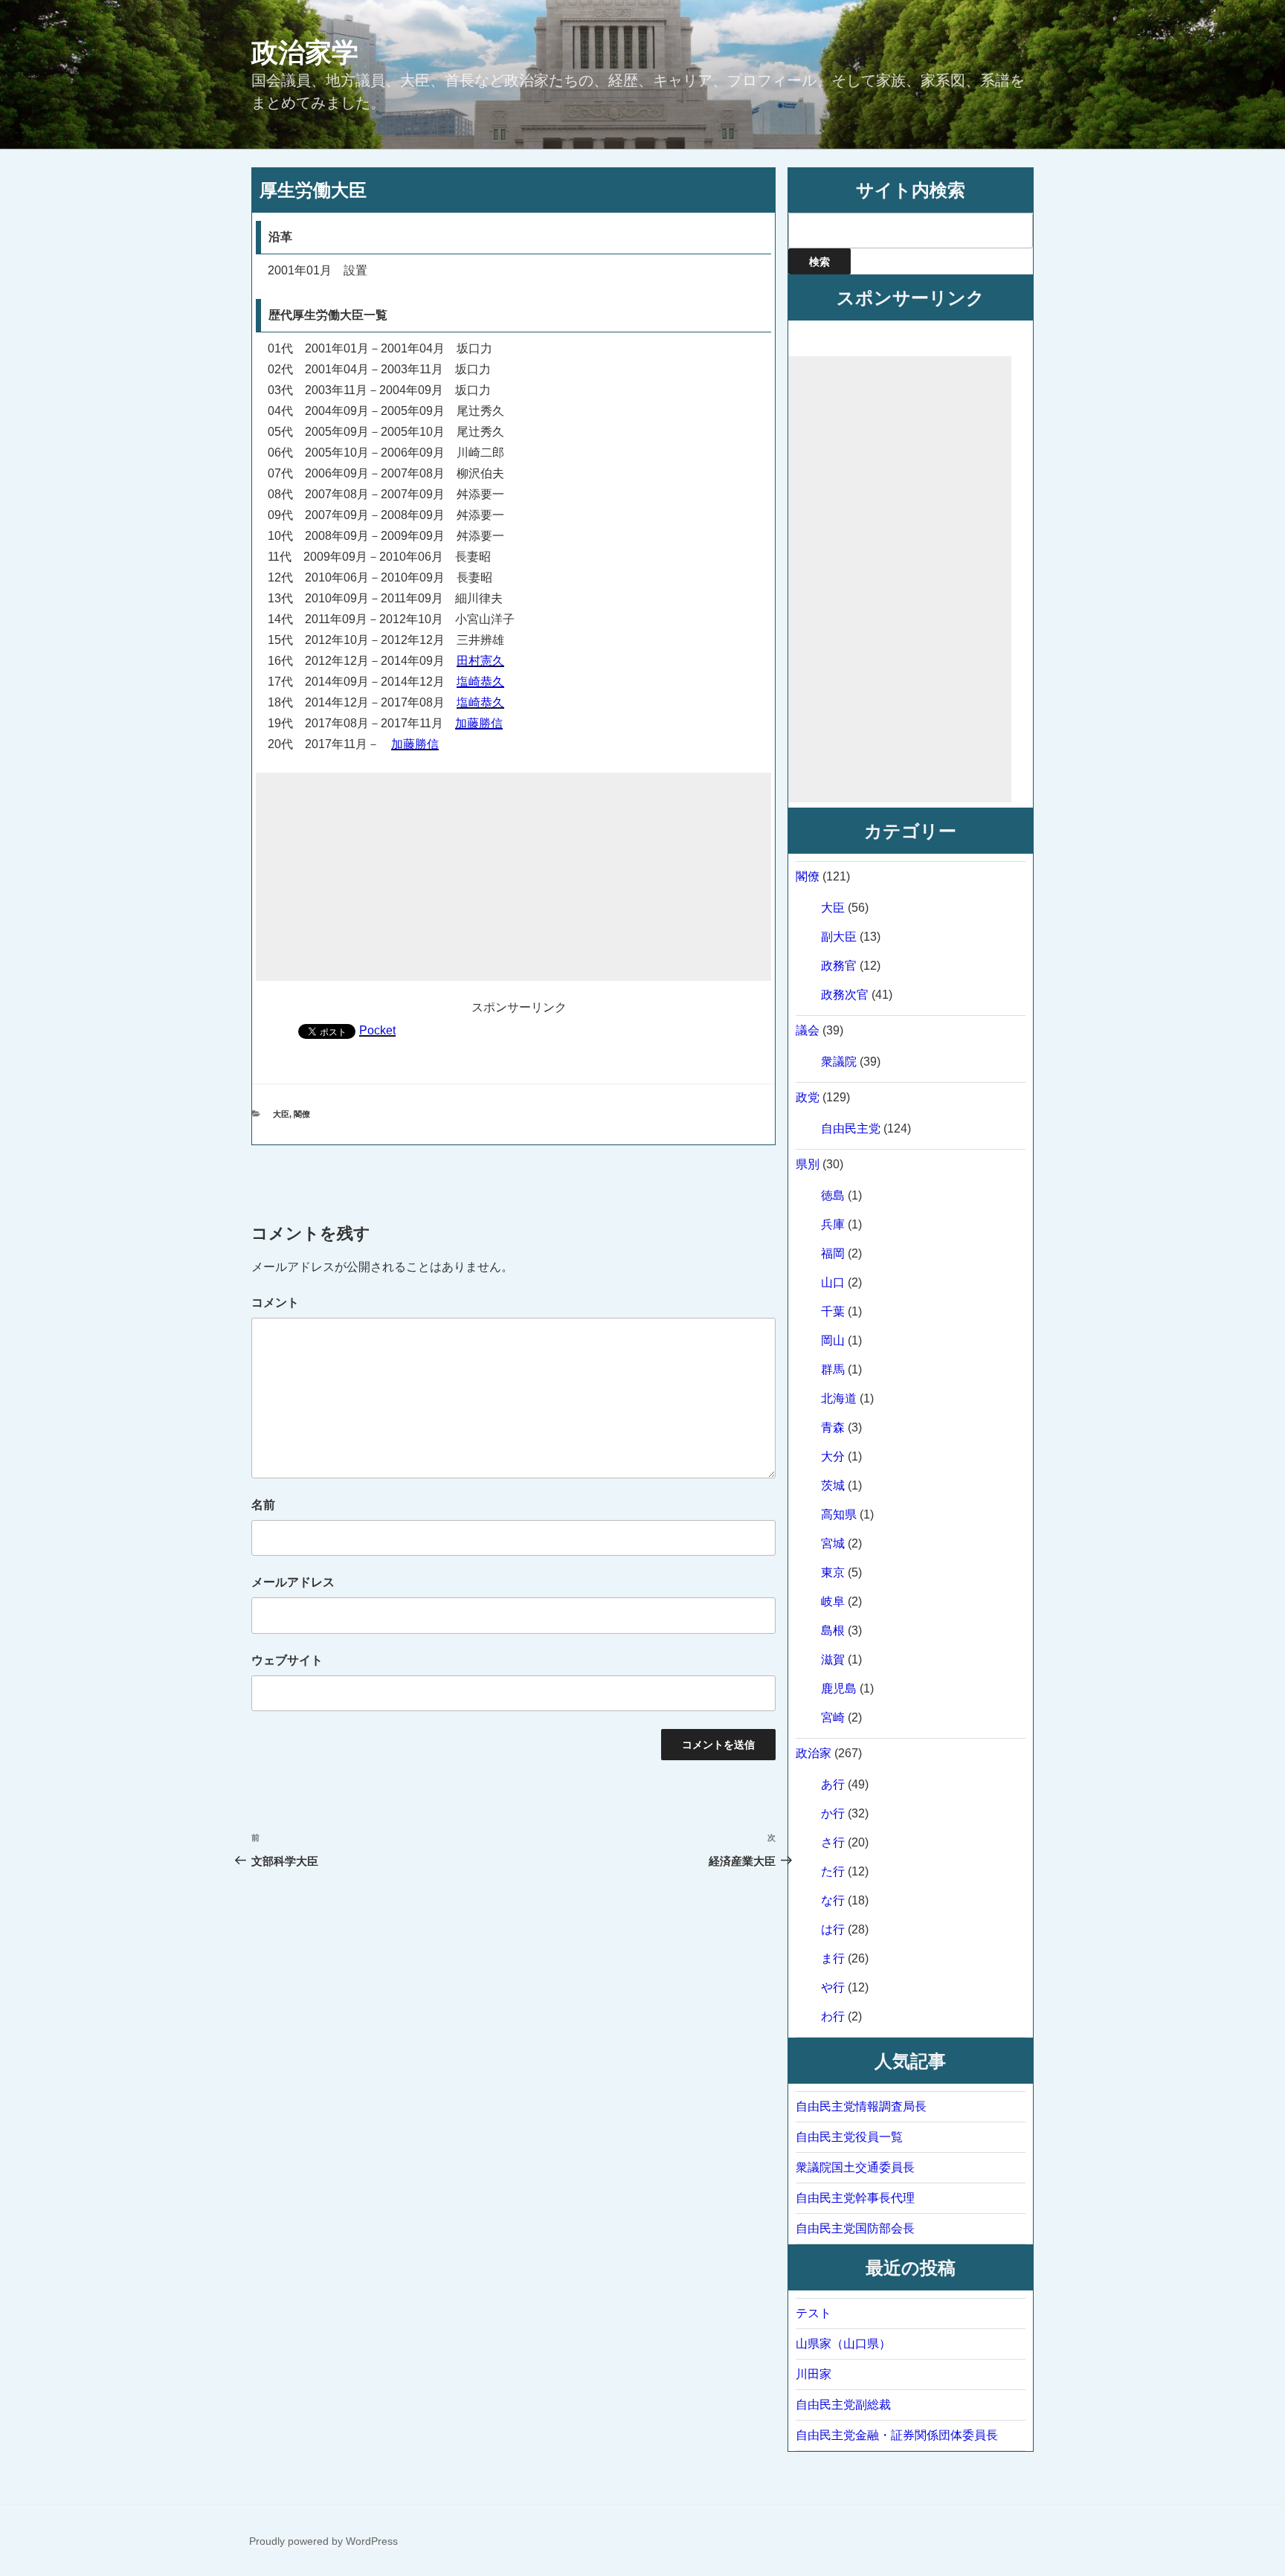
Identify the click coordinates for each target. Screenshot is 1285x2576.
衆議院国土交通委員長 (855, 2167)
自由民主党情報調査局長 (861, 2106)
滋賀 (833, 1659)
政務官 (839, 966)
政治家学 (305, 52)
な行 (833, 1900)
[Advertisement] (513, 877)
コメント (275, 1303)
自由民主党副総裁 (843, 2405)
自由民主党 (851, 1128)
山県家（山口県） (843, 2344)
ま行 (833, 1958)
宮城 (833, 1543)
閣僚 (302, 1114)
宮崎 (833, 1717)
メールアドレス (293, 1582)
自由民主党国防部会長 (855, 2228)
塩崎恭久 (480, 682)
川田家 (814, 2374)
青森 (833, 1427)
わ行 (833, 2016)
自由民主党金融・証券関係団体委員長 (897, 2435)
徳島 (833, 1195)
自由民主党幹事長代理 (855, 2198)
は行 (833, 1929)
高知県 (839, 1514)
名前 (263, 1505)
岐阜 (833, 1601)
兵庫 (833, 1224)
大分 (833, 1456)
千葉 (833, 1311)
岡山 (833, 1340)
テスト (814, 2313)
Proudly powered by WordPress (323, 2541)
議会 (808, 1030)
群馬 (833, 1369)
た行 (833, 1871)
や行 (833, 1987)
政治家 (814, 1753)
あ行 (833, 1784)
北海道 (839, 1398)
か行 (833, 1813)
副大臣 (839, 937)
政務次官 (845, 995)
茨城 (833, 1485)
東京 (833, 1572)
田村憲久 (480, 661)
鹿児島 (839, 1688)
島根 (833, 1630)
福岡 (833, 1253)
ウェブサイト (287, 1660)
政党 (808, 1097)
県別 (808, 1164)
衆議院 (839, 1062)
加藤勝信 (479, 723)
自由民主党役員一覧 (849, 2137)
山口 (833, 1282)
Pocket (377, 1030)
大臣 (281, 1114)
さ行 (833, 1842)
